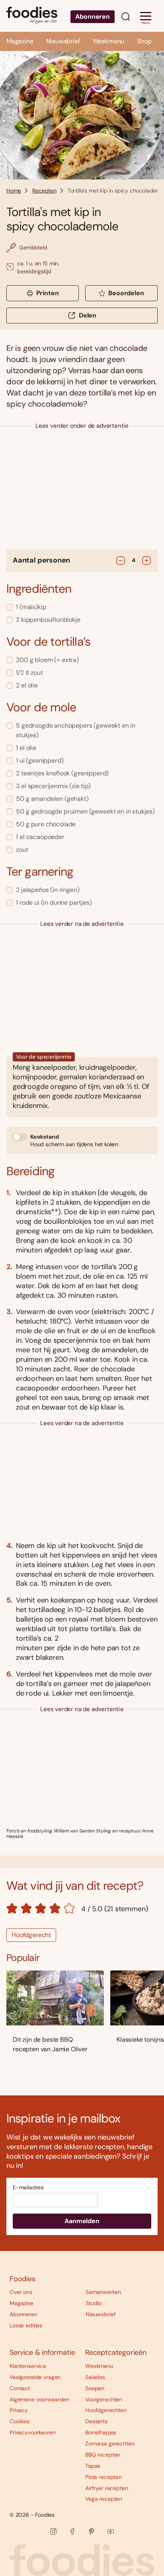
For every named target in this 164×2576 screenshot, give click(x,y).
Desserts (96, 2421)
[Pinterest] (92, 2531)
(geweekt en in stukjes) (76, 730)
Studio (94, 2303)
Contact (20, 2388)
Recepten (44, 191)
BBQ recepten (103, 2455)
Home (14, 191)
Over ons (21, 2292)
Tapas (93, 2466)
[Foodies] (32, 16)
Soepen (95, 2388)
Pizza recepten (103, 2477)
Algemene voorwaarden (39, 2399)
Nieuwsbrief (63, 41)
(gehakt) (52, 799)
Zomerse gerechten (110, 2444)
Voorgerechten (104, 2399)
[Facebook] (72, 2531)
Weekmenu (109, 41)
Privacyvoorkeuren (33, 2432)
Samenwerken (103, 2292)
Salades (95, 2377)
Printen (48, 293)
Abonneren (93, 17)
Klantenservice (28, 2366)
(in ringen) (48, 890)
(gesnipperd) (40, 760)
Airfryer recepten (107, 2488)
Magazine (20, 41)
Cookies (20, 2421)
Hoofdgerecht (31, 1935)
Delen (88, 315)
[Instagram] (53, 2531)
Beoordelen (126, 293)
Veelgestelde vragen (35, 2377)
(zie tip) (53, 786)
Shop (144, 41)
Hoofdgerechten (106, 2410)
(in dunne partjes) (54, 902)
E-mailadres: (29, 2188)
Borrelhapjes (101, 2432)
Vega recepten (104, 2499)
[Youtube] (111, 2531)
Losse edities (26, 2325)
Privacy (19, 2410)
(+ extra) (47, 660)
